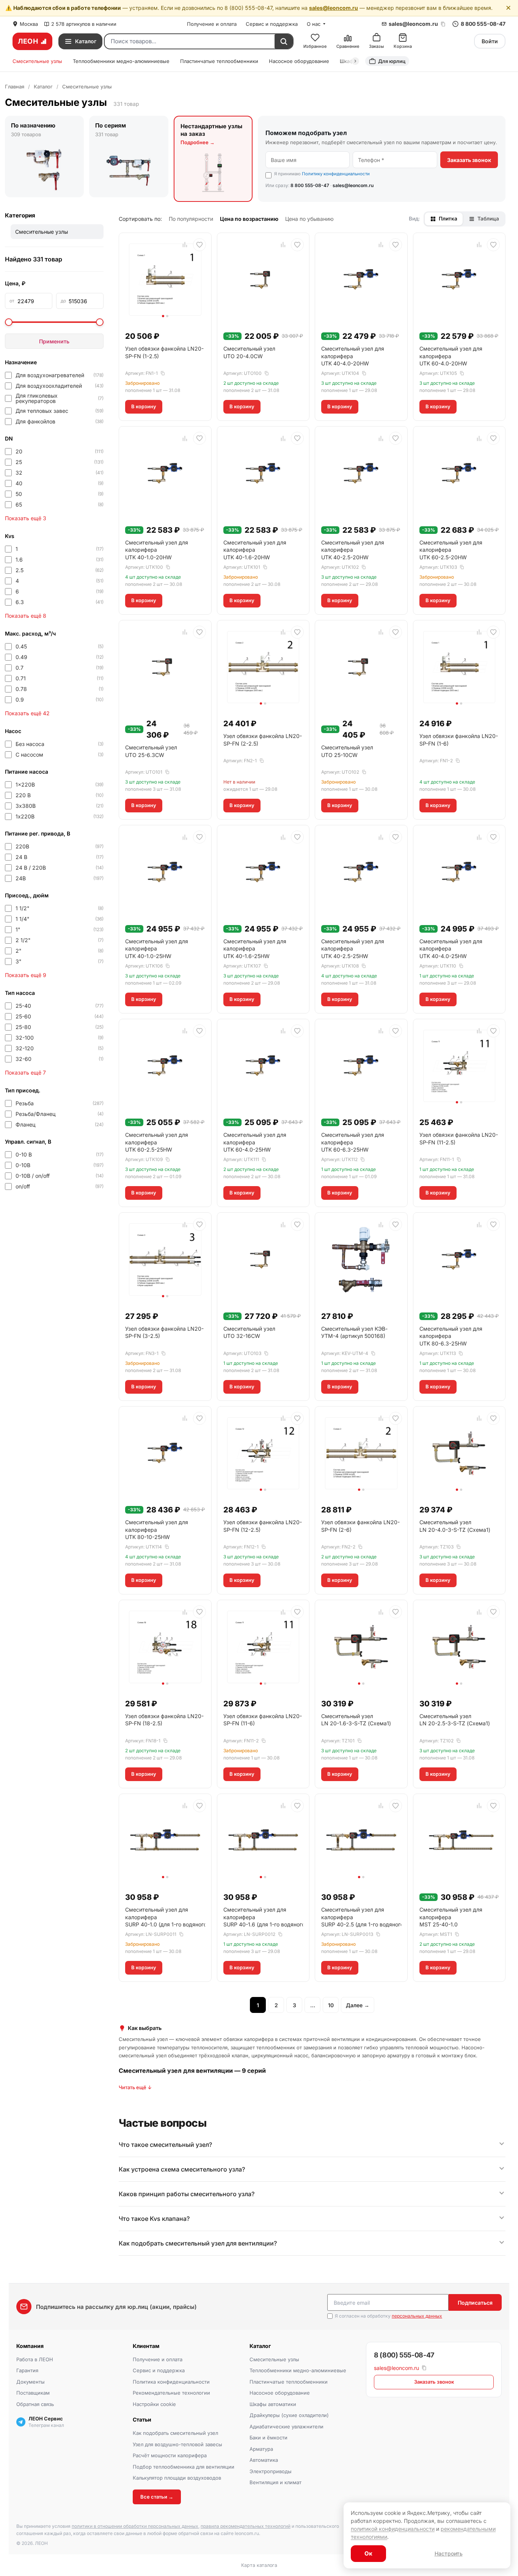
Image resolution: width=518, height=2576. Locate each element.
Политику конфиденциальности (336, 174)
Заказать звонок (469, 160)
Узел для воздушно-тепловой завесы (177, 2444)
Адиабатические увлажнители (286, 2427)
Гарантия (27, 2370)
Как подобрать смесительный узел (175, 2433)
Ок (368, 2553)
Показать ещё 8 (26, 616)
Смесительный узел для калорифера (353, 356)
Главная (15, 87)
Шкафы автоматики (273, 2404)
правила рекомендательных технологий (246, 2526)
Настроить (449, 2553)
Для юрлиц (392, 61)
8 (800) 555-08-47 (404, 2355)
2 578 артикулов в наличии (84, 24)
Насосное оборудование (299, 61)
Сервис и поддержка (272, 24)
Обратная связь (35, 2404)
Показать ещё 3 (26, 518)
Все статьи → (157, 2497)
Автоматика (264, 2460)
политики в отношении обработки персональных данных (135, 2526)
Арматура (261, 2449)
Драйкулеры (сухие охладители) (289, 2415)
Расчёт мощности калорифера (170, 2455)
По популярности (191, 219)
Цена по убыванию (309, 219)
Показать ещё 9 (26, 975)
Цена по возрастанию (249, 219)
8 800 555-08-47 (483, 24)
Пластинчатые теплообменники (219, 61)
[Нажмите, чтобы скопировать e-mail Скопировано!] (443, 24)
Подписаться (475, 2303)
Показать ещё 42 (27, 713)
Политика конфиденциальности (171, 2382)
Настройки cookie (154, 2404)
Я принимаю (322, 174)
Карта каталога (259, 2565)
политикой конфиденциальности (393, 2529)
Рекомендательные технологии (171, 2393)
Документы (31, 2382)
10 (331, 2005)
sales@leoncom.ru (334, 8)
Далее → (358, 2005)
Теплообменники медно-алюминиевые (121, 61)
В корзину (144, 406)
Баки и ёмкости (268, 2438)
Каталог (43, 87)
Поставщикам (33, 2393)
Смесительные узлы (37, 61)
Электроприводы (271, 2471)
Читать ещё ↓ (135, 2087)
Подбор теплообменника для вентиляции (184, 2467)
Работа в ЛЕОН (35, 2359)
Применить (54, 341)
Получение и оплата (212, 24)
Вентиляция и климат (275, 2482)
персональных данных (417, 2316)
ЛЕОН (28, 41)
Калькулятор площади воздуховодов (177, 2478)
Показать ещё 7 (25, 1072)
